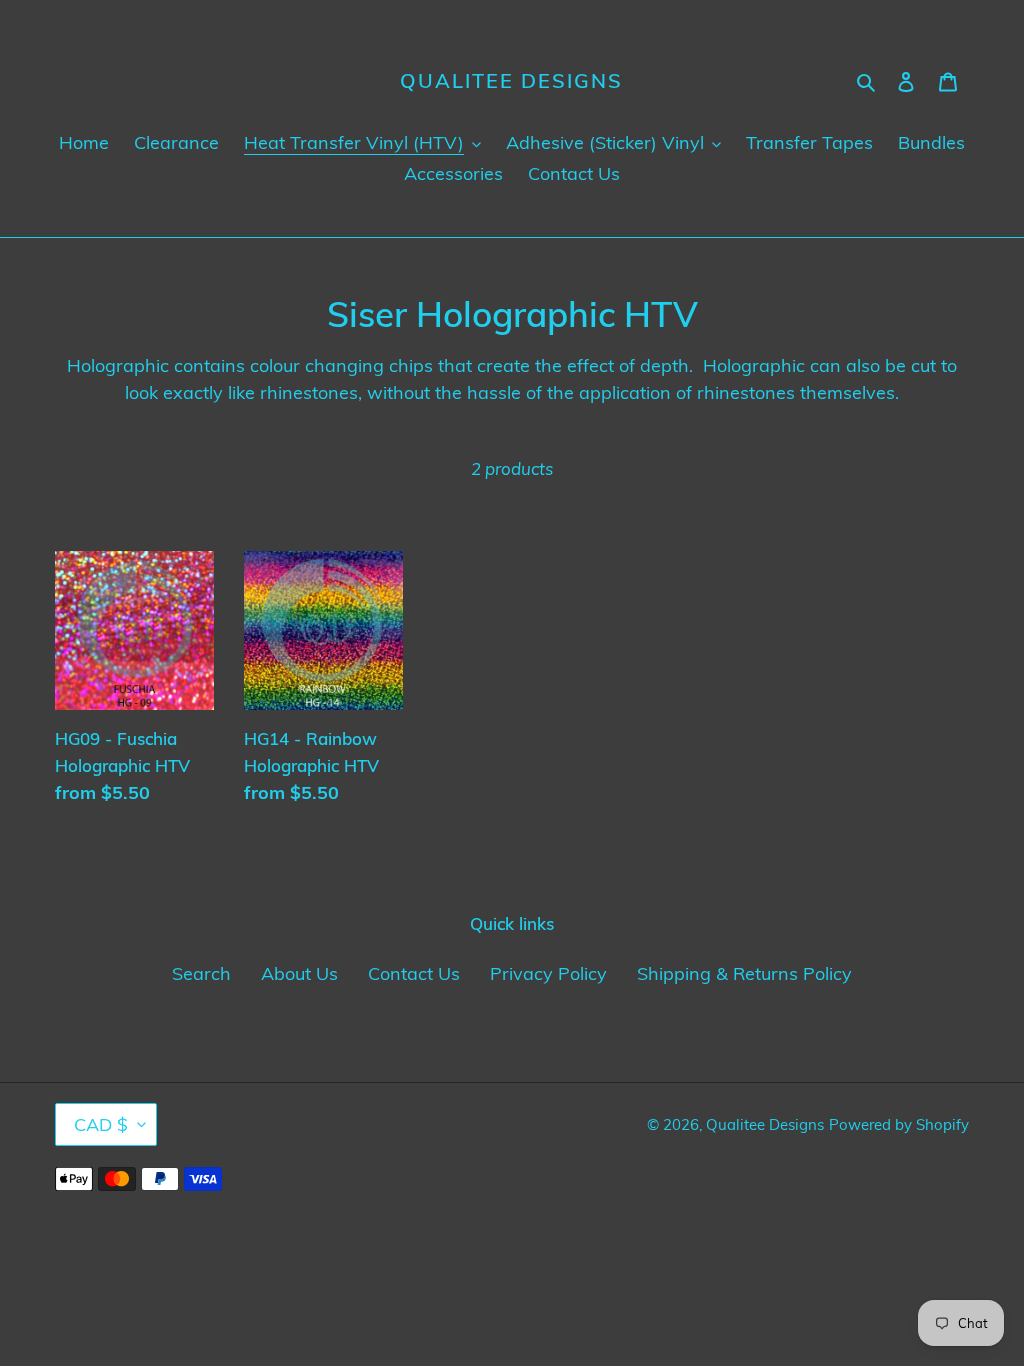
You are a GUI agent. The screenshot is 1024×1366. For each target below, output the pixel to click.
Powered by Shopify (899, 1124)
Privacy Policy (548, 973)
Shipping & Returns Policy (744, 973)
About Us (299, 973)
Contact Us (414, 973)
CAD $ (101, 1124)
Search (201, 973)
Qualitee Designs (511, 81)
